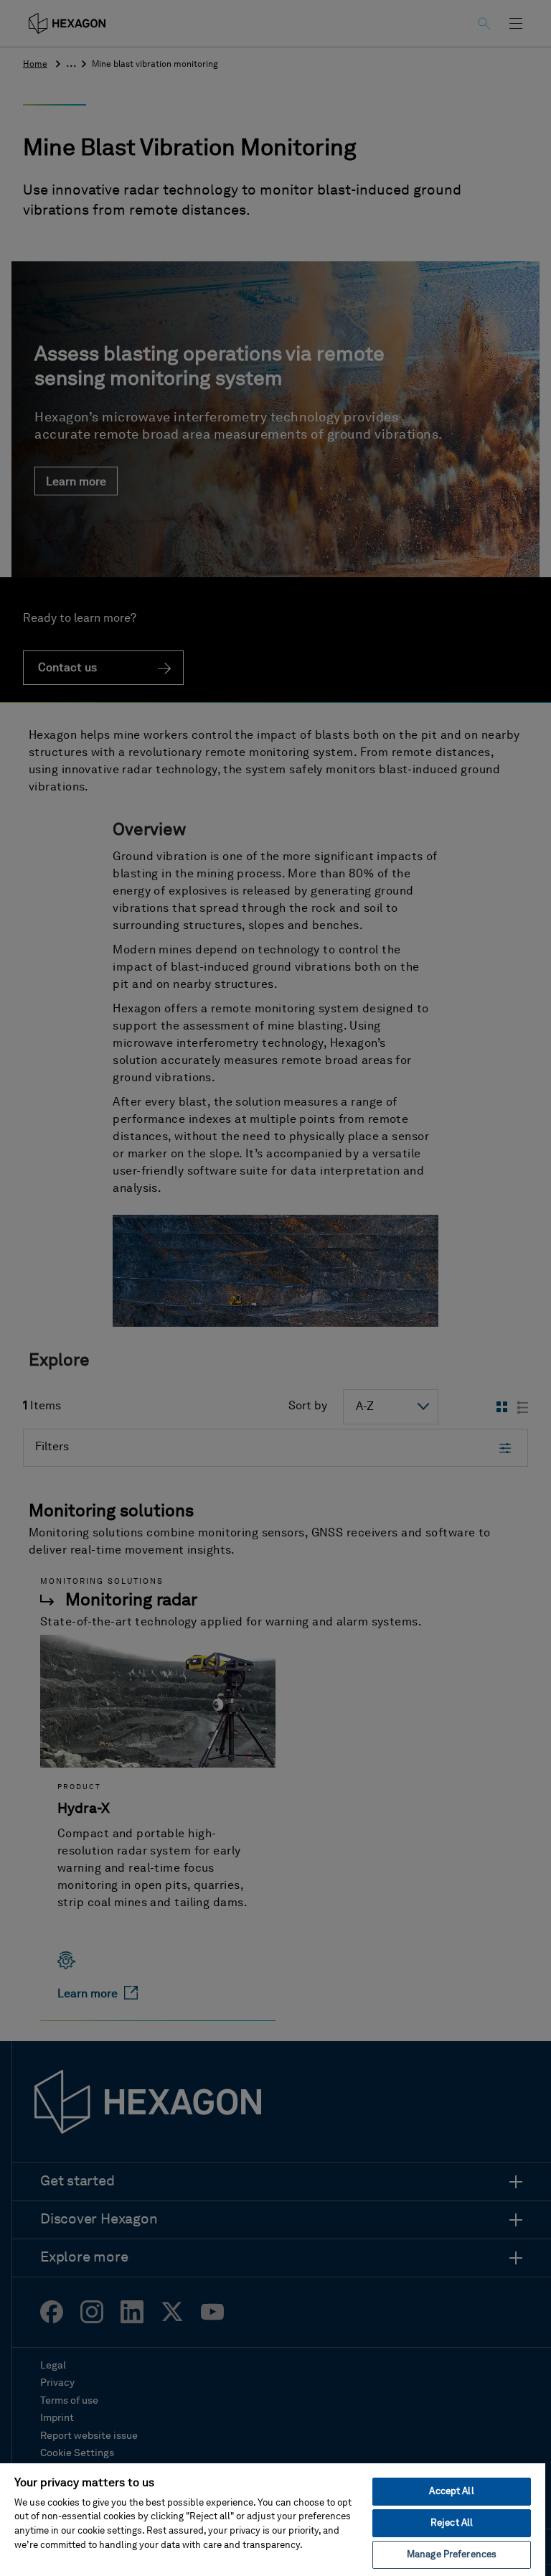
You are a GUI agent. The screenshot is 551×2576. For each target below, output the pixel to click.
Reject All (452, 2523)
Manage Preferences (452, 2555)
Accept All (451, 2492)
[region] (273, 2519)
